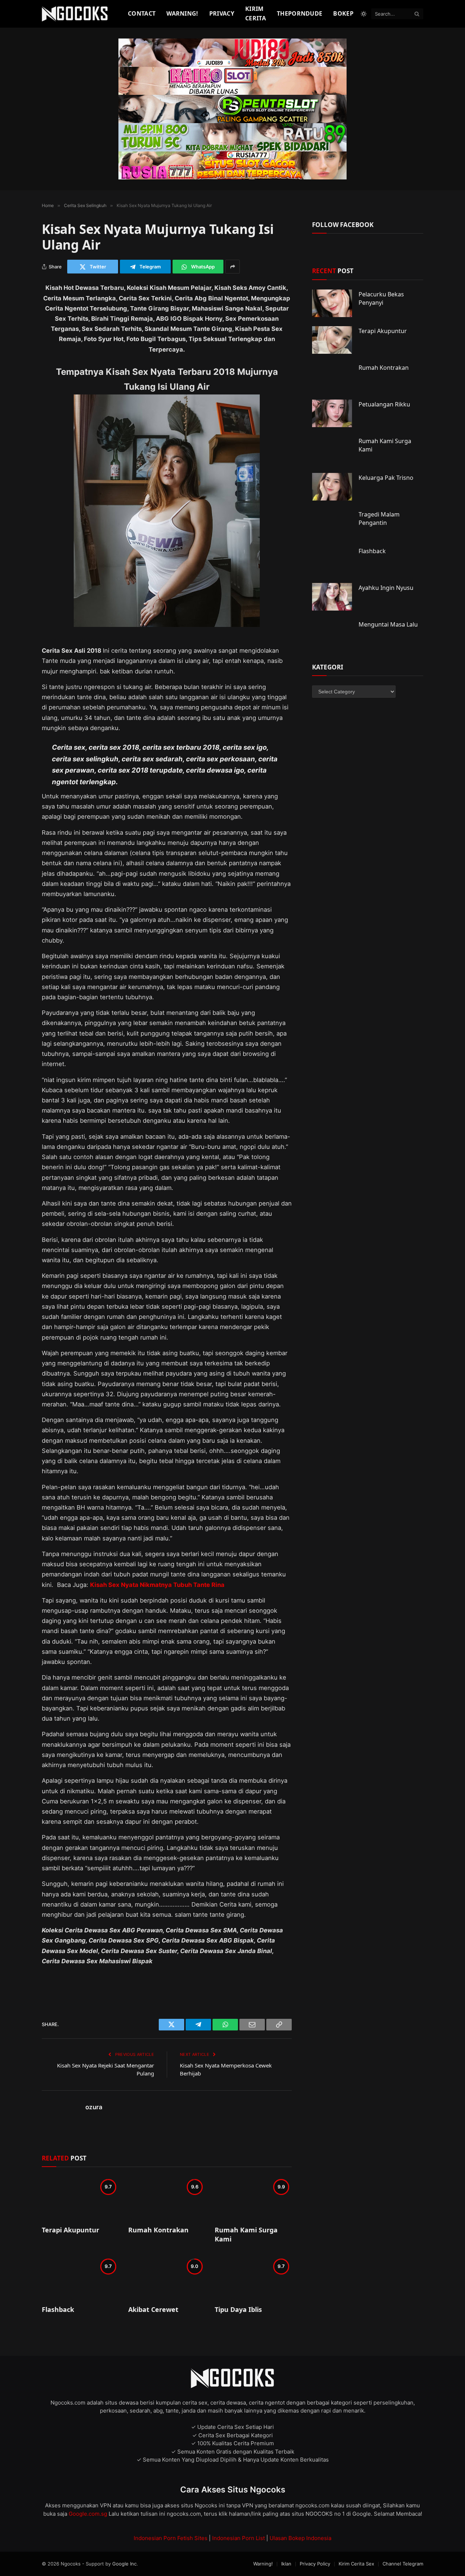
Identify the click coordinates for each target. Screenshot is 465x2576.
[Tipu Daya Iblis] (253, 2278)
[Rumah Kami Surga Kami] (253, 2198)
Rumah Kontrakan (158, 2230)
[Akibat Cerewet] (167, 2278)
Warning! (182, 13)
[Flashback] (80, 2278)
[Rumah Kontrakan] (167, 2198)
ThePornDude (300, 13)
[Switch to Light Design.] (364, 14)
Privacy (222, 13)
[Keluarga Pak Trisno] (332, 487)
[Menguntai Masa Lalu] (332, 633)
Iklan (286, 2564)
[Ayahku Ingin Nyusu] (332, 597)
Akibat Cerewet (153, 2309)
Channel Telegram (403, 2564)
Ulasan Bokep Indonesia (300, 2538)
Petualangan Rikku (384, 404)
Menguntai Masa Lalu (388, 624)
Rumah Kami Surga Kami (246, 2234)
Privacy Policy (315, 2564)
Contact (142, 13)
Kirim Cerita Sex (356, 2564)
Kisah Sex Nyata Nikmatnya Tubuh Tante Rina (157, 1585)
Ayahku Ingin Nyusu (386, 588)
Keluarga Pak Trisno (386, 478)
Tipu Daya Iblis (238, 2309)
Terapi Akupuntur (70, 2230)
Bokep (343, 13)
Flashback (58, 2309)
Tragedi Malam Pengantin (379, 519)
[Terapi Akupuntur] (80, 2198)
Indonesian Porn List (238, 2538)
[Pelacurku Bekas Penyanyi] (332, 303)
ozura (94, 2107)
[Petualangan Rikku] (332, 413)
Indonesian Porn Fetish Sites (171, 2538)
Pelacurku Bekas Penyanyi (381, 298)
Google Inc (124, 2564)
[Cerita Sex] (76, 14)
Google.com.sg (89, 2514)
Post (333, 271)
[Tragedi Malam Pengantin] (332, 523)
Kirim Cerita (256, 13)
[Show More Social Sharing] (232, 267)
